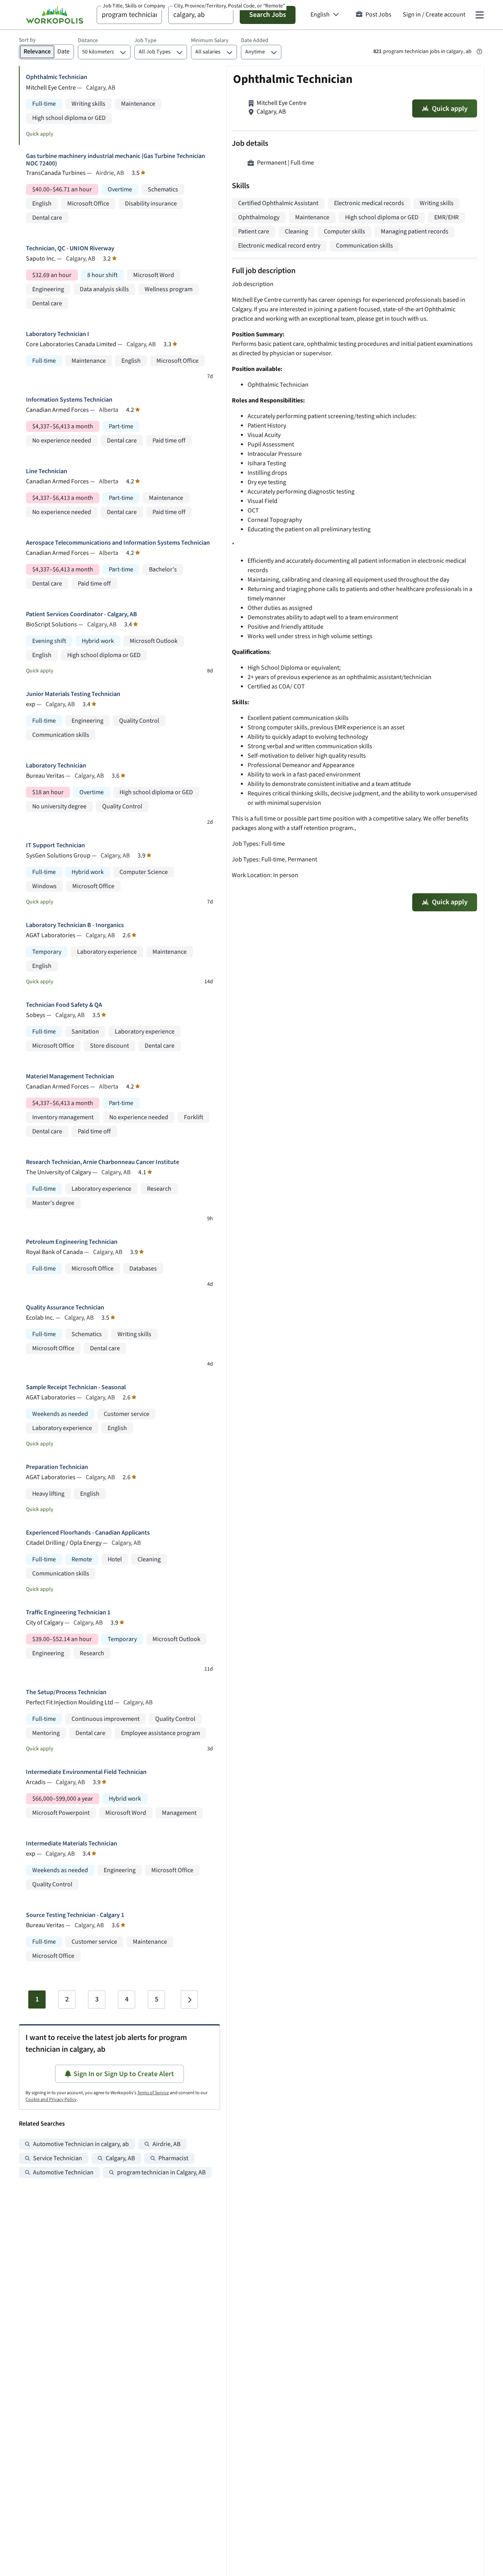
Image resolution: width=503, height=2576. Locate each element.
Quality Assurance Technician (65, 1308)
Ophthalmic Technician (57, 77)
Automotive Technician (63, 2173)
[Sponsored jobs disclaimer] (479, 51)
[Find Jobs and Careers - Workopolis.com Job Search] (55, 15)
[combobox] (129, 15)
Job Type (145, 40)
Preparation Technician (57, 1467)
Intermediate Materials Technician (72, 1844)
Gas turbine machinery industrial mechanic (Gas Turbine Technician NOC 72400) (116, 160)
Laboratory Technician (56, 766)
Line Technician (47, 471)
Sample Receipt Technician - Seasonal (76, 1387)
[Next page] (189, 1999)
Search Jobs (268, 15)
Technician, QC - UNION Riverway (70, 249)
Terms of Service (153, 2093)
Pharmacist (173, 2158)
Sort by (27, 40)
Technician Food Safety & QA (64, 1005)
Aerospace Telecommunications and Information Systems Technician (118, 543)
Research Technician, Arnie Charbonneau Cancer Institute (103, 1162)
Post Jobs (378, 15)
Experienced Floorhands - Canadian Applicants (88, 1533)
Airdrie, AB (166, 2144)
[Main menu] (479, 15)
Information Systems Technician (69, 400)
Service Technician (58, 2158)
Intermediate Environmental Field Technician (86, 1772)
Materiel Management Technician (70, 1077)
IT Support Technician (55, 846)
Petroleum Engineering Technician (72, 1242)
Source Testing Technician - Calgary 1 (75, 1915)
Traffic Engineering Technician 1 (68, 1613)
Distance (88, 40)
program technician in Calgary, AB (161, 2173)
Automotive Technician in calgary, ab (81, 2144)
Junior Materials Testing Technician (73, 694)
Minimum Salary (210, 40)
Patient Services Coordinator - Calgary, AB (82, 614)
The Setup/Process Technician (66, 1692)
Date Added (255, 40)
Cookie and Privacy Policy (51, 2100)
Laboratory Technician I (58, 334)
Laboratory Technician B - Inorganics (75, 925)
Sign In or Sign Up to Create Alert (124, 2074)
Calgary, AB (120, 2158)
